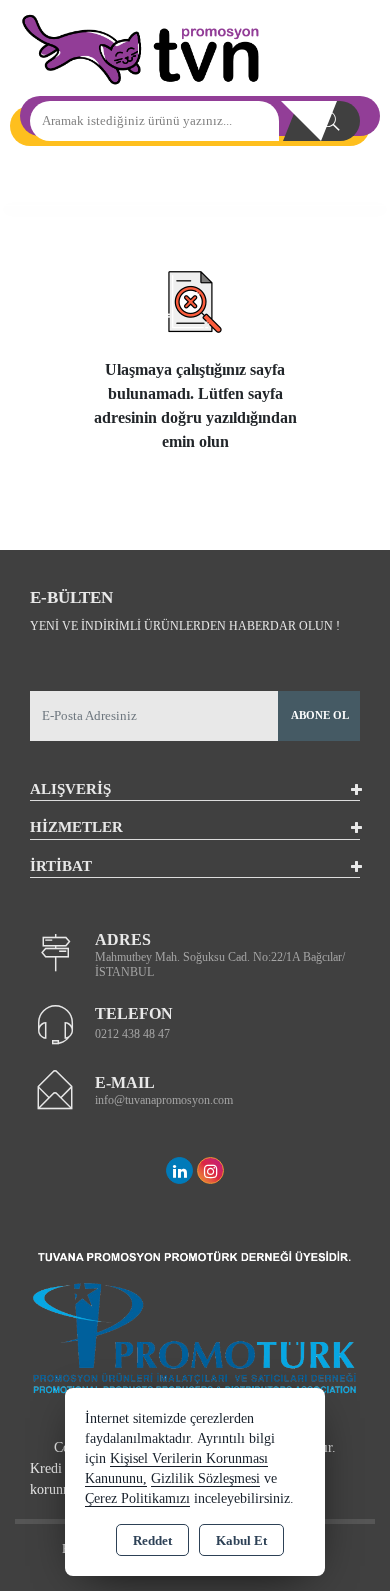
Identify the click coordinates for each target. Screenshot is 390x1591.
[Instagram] (210, 1170)
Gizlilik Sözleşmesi (205, 1478)
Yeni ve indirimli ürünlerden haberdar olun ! (185, 626)
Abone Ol (320, 715)
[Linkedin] (179, 1170)
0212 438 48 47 (132, 1034)
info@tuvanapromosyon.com (164, 1100)
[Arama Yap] (330, 121)
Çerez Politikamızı (137, 1498)
